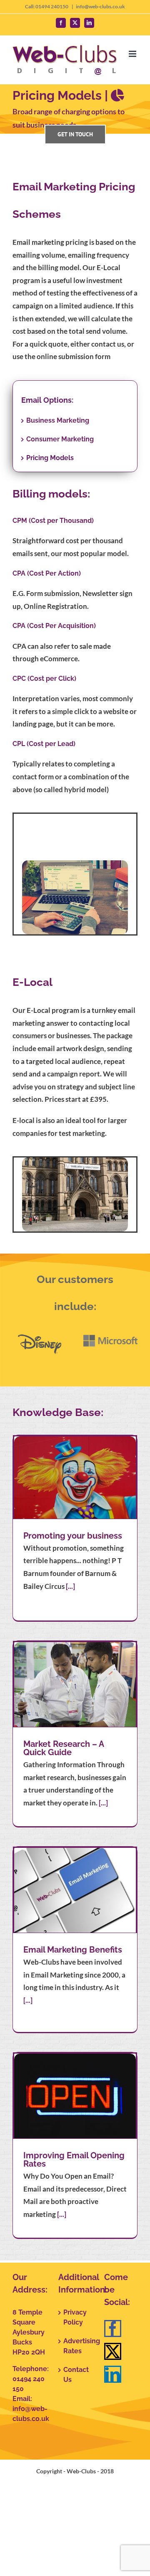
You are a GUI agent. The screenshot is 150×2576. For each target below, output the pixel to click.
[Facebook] (113, 2328)
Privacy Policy (75, 2317)
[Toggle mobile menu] (133, 54)
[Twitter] (113, 2351)
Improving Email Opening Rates (74, 2160)
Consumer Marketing (60, 439)
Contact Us (75, 2375)
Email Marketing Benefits (73, 1950)
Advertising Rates (75, 2346)
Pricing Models (50, 458)
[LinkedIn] (113, 2374)
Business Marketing (58, 420)
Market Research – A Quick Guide (64, 1748)
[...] (70, 1586)
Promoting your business (73, 1536)
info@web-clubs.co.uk (100, 6)
